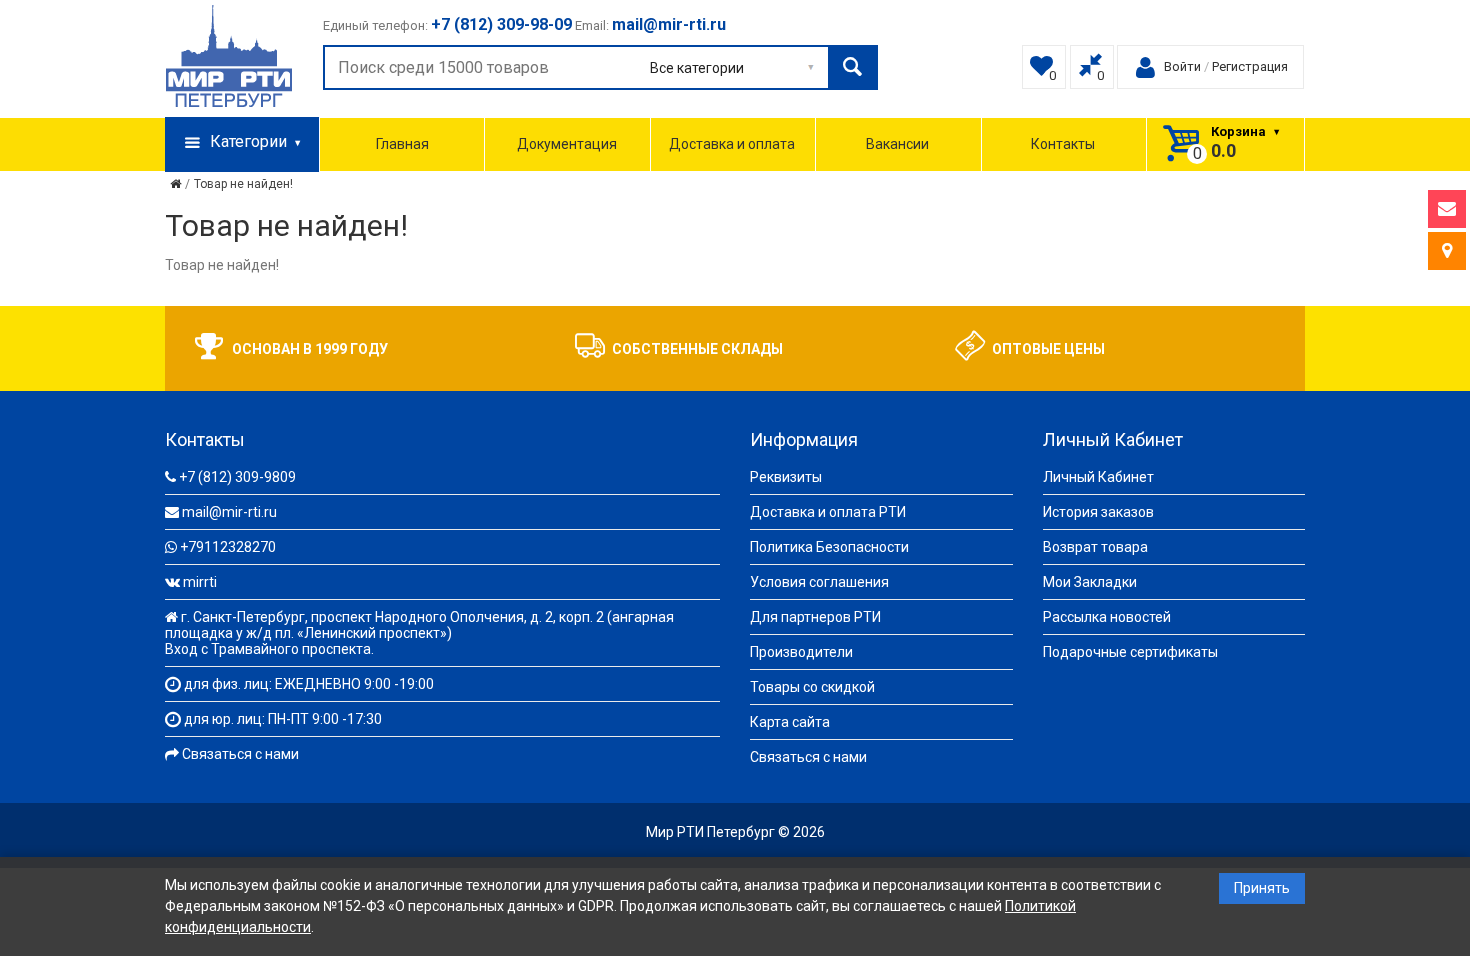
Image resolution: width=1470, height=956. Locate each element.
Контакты (1063, 144)
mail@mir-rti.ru (229, 512)
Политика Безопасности (829, 547)
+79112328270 (228, 547)
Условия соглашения (819, 582)
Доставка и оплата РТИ (828, 512)
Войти (1182, 66)
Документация (567, 144)
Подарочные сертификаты (1130, 652)
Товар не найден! (243, 184)
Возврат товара (1095, 547)
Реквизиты (786, 477)
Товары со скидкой (812, 687)
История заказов (1098, 512)
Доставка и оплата (732, 144)
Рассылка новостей (1107, 617)
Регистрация (1250, 66)
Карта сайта (790, 722)
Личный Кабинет (1098, 477)
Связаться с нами (240, 754)
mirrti (200, 582)
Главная (402, 144)
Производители (801, 652)
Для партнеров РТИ (815, 617)
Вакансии (897, 144)
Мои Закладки (1090, 582)
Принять (1262, 888)
